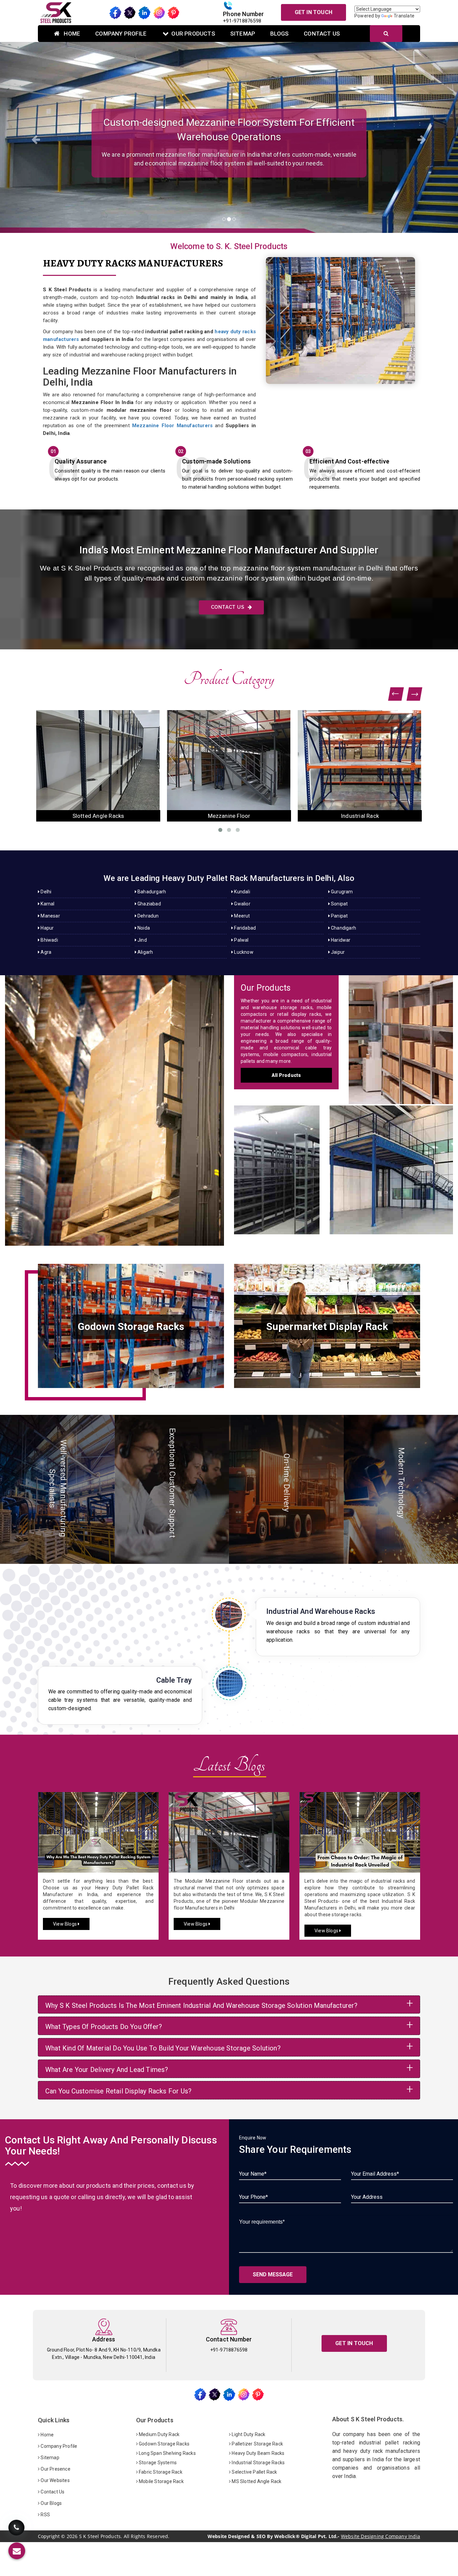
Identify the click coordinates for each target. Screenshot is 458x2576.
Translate (404, 16)
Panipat (339, 916)
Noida (143, 928)
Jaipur (337, 952)
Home (71, 34)
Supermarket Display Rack (360, 816)
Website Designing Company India (381, 2536)
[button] (34, 137)
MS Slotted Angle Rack (256, 2481)
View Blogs (65, 1924)
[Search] (386, 34)
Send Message (273, 2274)
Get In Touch (313, 12)
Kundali (242, 892)
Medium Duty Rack (159, 2434)
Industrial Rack (98, 816)
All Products (286, 1075)
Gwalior (242, 904)
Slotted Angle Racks (277, 1163)
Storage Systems (157, 2463)
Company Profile (121, 34)
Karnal (47, 904)
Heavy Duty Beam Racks (257, 2453)
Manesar (50, 916)
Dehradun (148, 916)
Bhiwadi (49, 940)
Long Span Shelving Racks (167, 2453)
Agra (45, 952)
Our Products (193, 34)
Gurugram (341, 892)
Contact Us (322, 34)
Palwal (241, 940)
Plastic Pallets (229, 816)
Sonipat (339, 904)
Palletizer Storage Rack (257, 2444)
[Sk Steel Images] (131, 1326)
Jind (142, 940)
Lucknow (243, 952)
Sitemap (243, 34)
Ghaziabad (149, 904)
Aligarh (145, 952)
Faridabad (244, 928)
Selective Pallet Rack (254, 2472)
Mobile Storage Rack (161, 2481)
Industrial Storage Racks (258, 2463)
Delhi (45, 892)
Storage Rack (401, 1033)
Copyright (49, 2536)
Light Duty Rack (248, 2434)
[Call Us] (16, 2530)
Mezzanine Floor (391, 1163)
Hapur (47, 928)
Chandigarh (343, 928)
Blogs (279, 34)
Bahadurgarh (151, 892)
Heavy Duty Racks (114, 1104)
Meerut (241, 916)
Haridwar (340, 940)
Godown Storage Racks (164, 2444)
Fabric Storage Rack (160, 2472)
